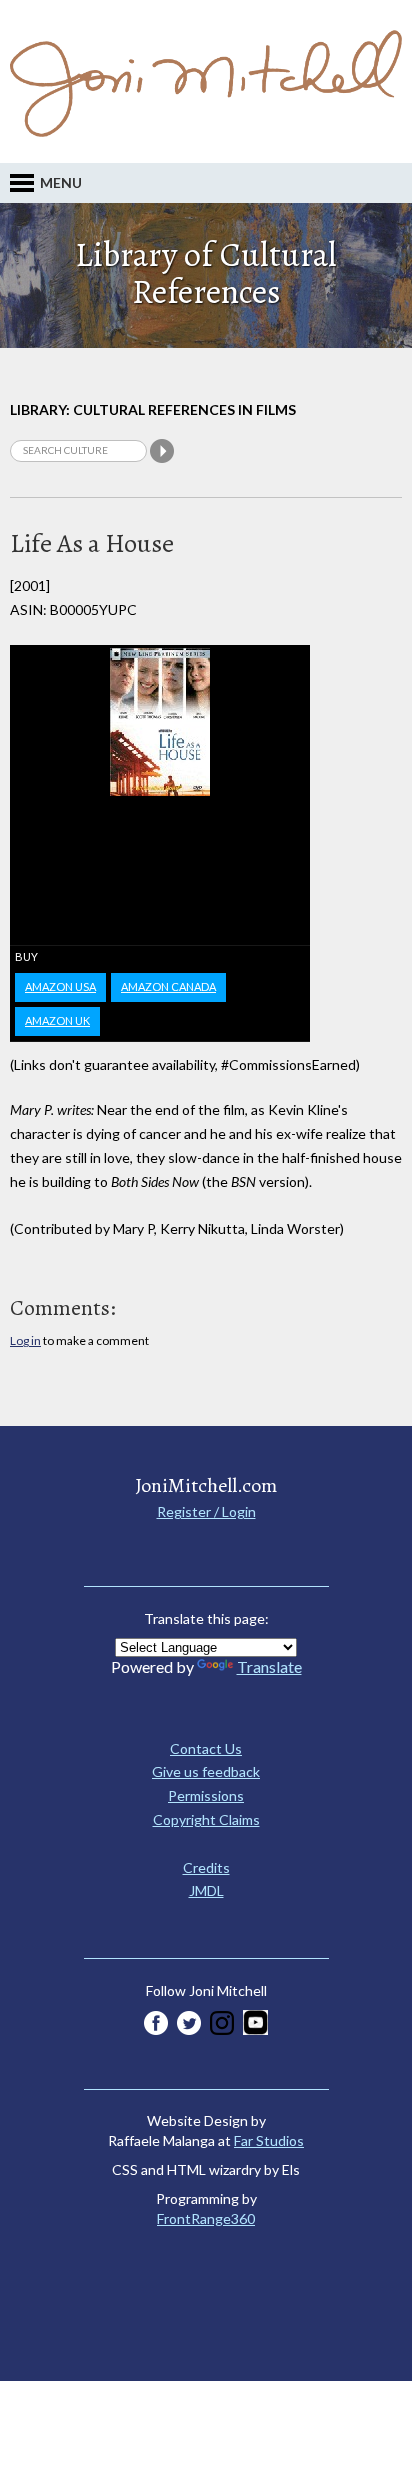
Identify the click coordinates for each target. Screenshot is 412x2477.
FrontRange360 (206, 2218)
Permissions (206, 1795)
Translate (269, 1666)
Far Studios (269, 2140)
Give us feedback (206, 1771)
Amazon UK (57, 1020)
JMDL (206, 1890)
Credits (206, 1867)
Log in (25, 1340)
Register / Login (206, 1511)
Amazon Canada (168, 986)
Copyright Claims (206, 1819)
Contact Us (206, 1748)
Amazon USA (60, 986)
